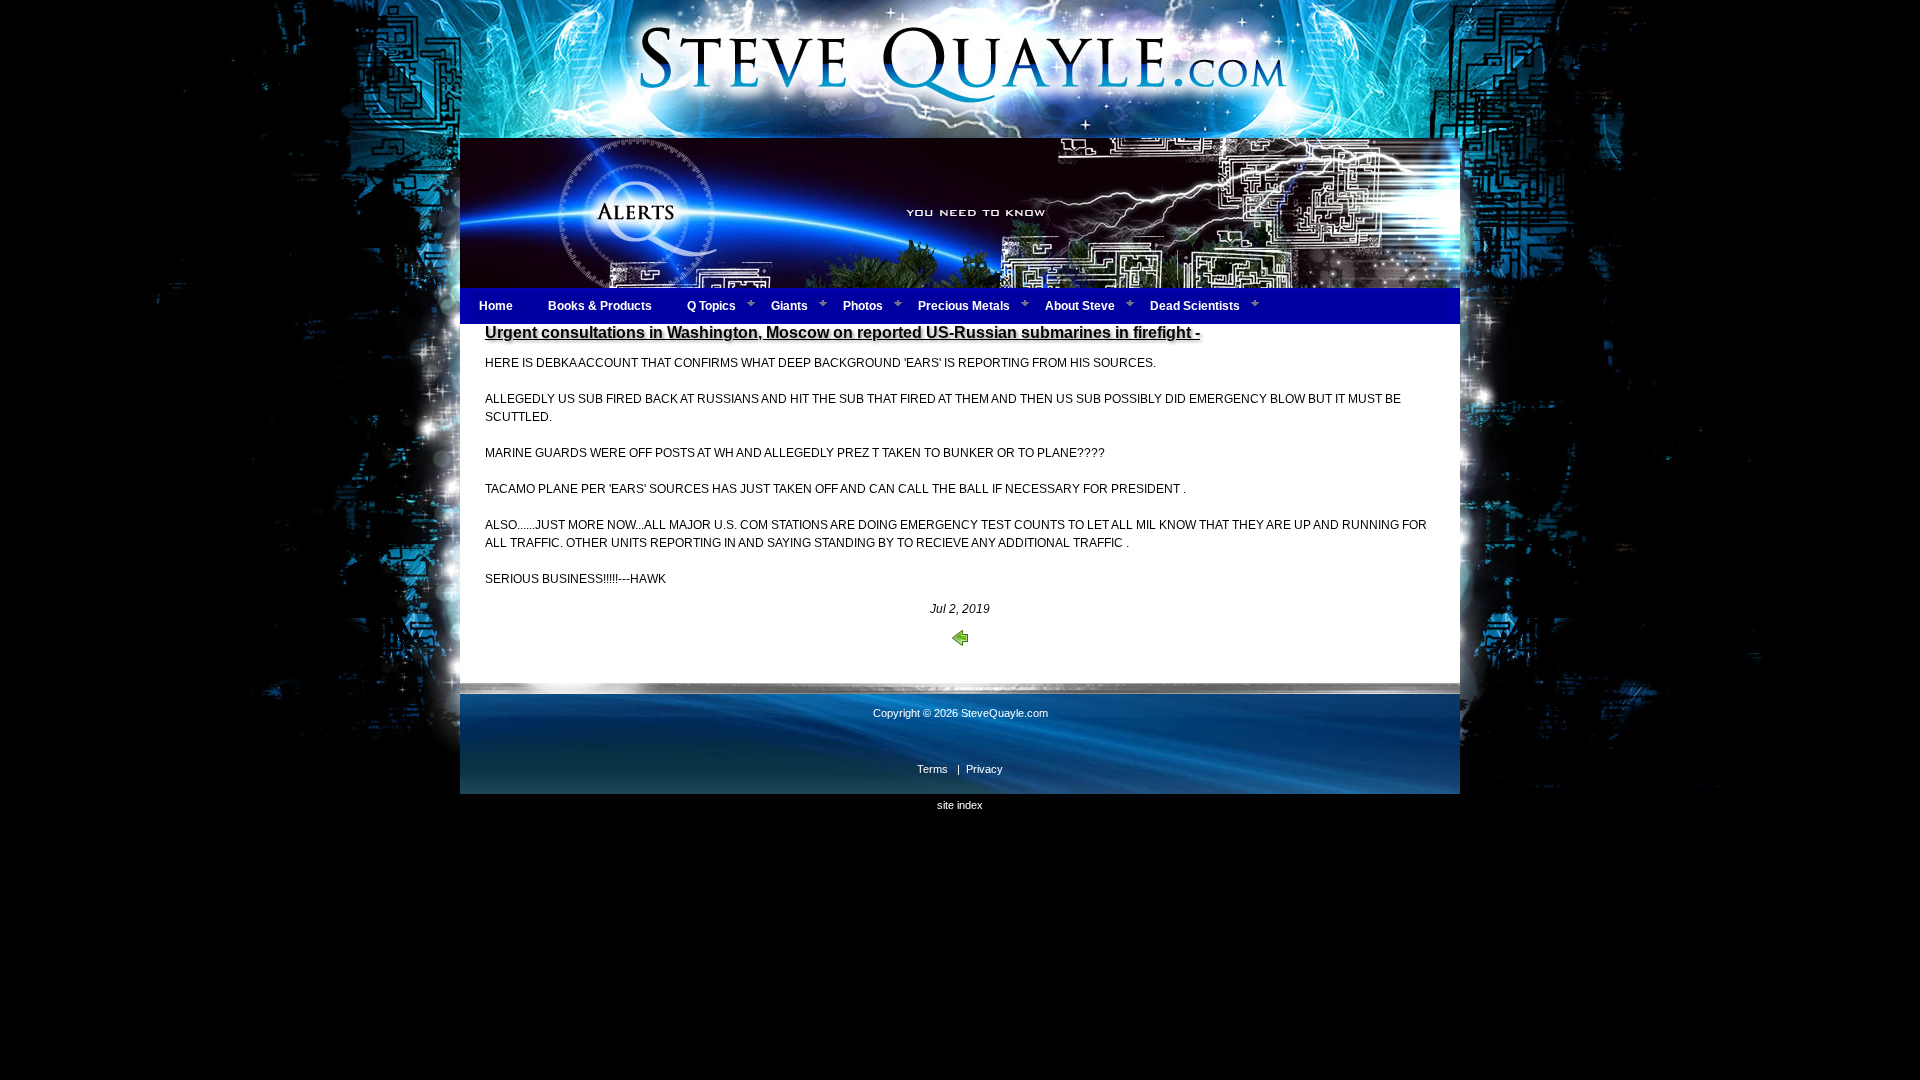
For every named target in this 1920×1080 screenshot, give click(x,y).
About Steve (1080, 306)
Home (496, 306)
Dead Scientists (1195, 306)
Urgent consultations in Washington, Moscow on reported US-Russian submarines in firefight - (842, 332)
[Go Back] (960, 642)
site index (960, 805)
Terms (932, 769)
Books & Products (600, 306)
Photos (863, 306)
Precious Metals (964, 306)
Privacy (984, 769)
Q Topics (711, 306)
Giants (789, 306)
